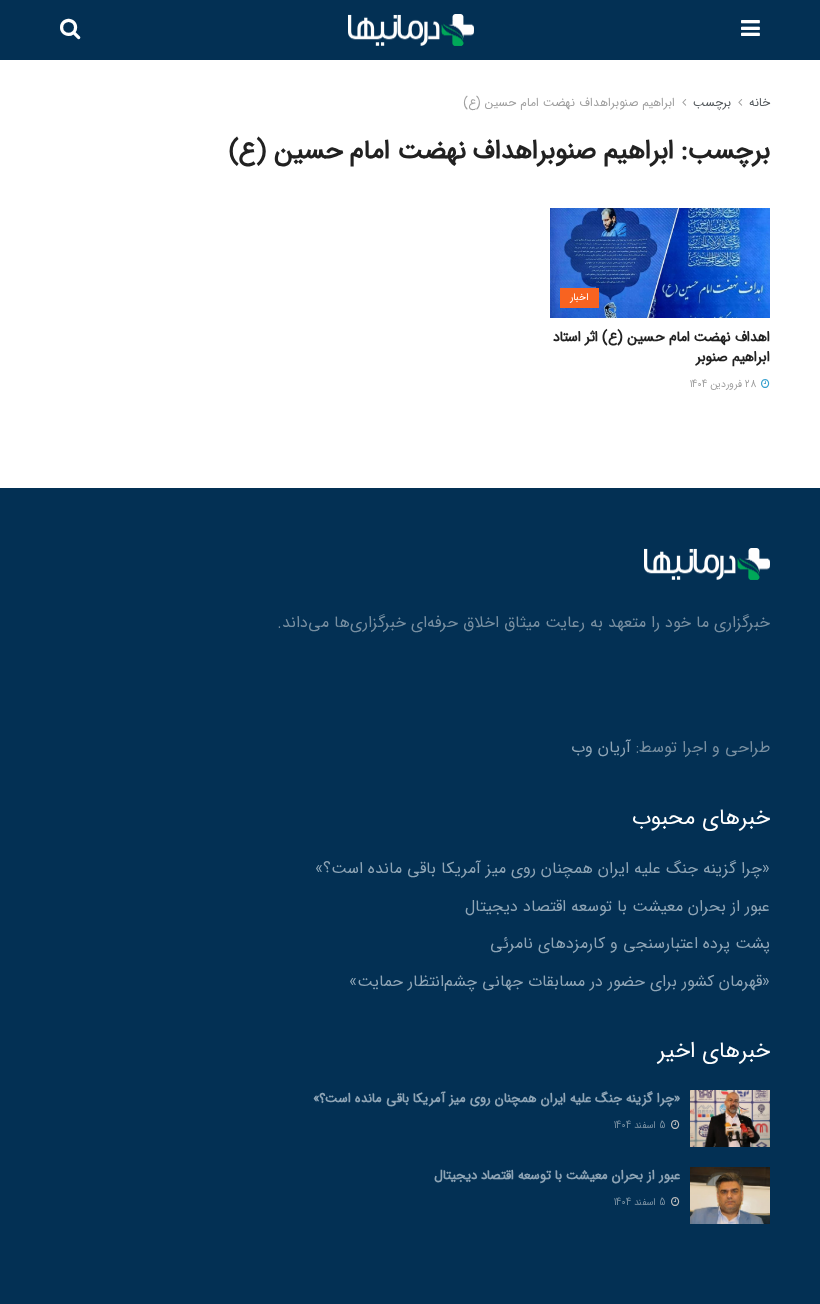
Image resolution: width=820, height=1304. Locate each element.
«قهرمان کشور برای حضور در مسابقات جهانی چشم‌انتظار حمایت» (559, 981)
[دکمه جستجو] (70, 30)
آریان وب (601, 747)
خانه (759, 102)
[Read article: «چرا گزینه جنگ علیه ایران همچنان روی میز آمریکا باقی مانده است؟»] (730, 1118)
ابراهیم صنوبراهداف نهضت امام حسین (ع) (569, 102)
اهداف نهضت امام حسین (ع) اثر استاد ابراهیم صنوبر (661, 347)
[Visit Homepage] (411, 30)
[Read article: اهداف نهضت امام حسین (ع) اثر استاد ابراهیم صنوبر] (660, 263)
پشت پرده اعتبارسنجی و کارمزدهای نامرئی (630, 943)
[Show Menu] (750, 30)
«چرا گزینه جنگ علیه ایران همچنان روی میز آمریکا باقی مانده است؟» (542, 868)
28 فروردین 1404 (724, 384)
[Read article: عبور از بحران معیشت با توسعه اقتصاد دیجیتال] (730, 1195)
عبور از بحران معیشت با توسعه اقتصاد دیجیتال (617, 906)
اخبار (579, 297)
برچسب (712, 102)
